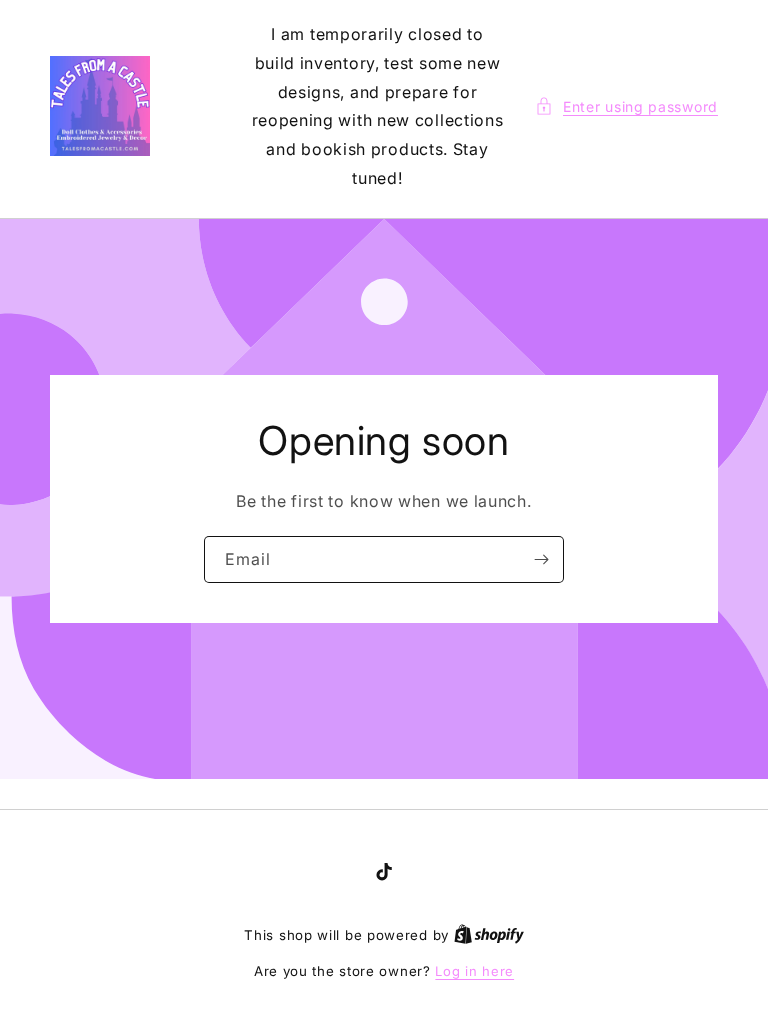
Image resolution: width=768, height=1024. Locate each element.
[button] (626, 106)
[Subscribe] (541, 559)
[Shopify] (489, 935)
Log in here (474, 971)
